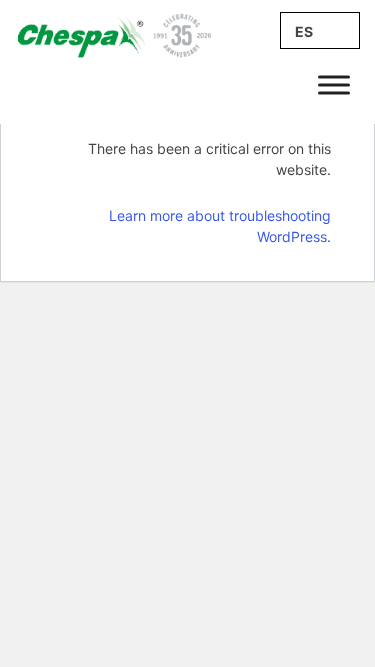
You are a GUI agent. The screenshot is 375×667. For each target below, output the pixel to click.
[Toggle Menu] (334, 84)
